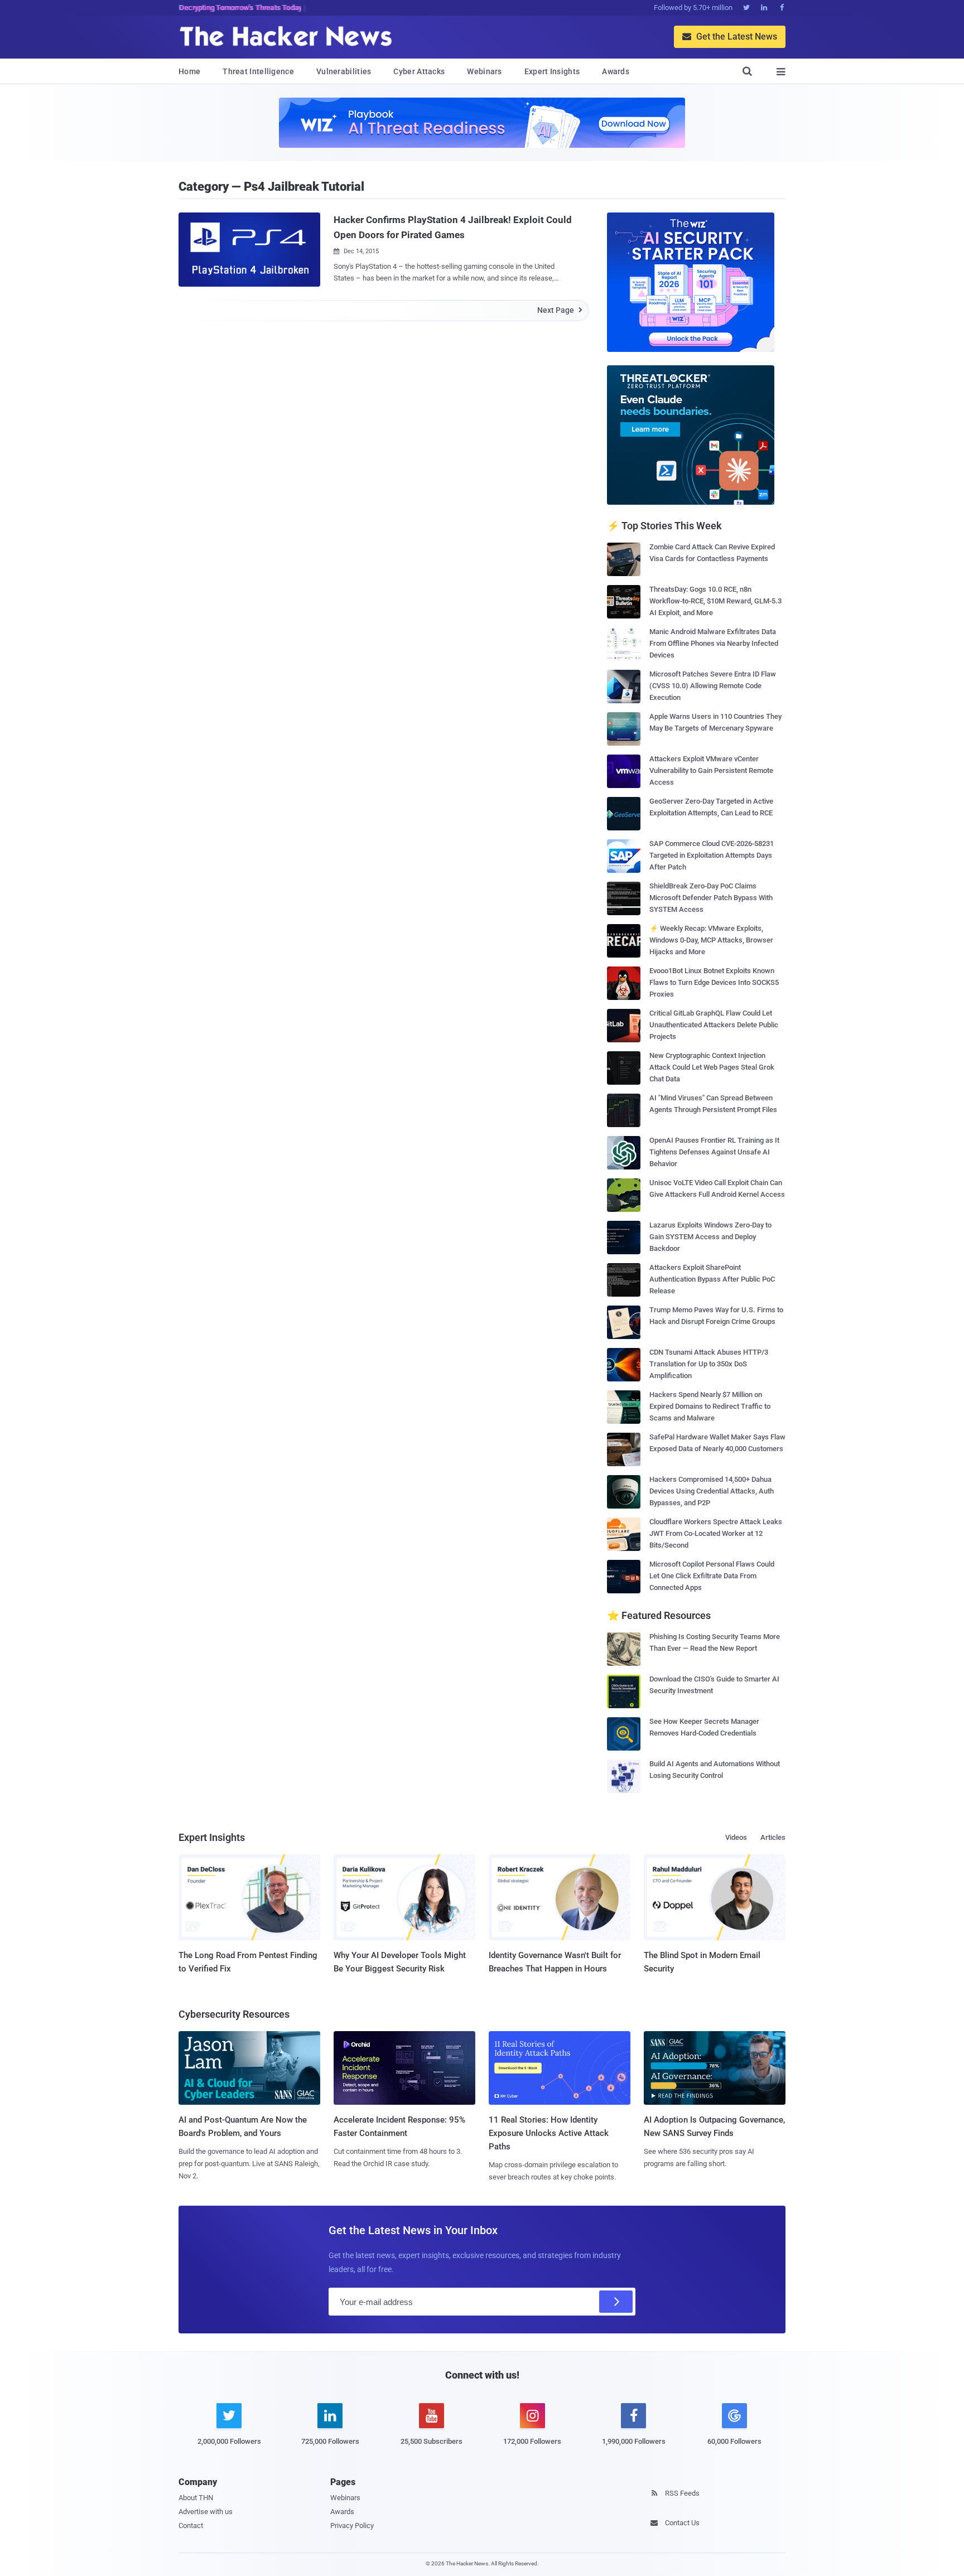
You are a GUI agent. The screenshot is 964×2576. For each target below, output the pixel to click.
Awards (616, 71)
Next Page (560, 310)
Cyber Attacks (419, 71)
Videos (736, 1837)
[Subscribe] (616, 2302)
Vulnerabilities (344, 71)
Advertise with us (206, 2512)
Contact (191, 2526)
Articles (773, 1837)
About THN (196, 2498)
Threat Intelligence (258, 71)
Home (189, 71)
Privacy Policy (352, 2526)
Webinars (484, 71)
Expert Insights (552, 71)
